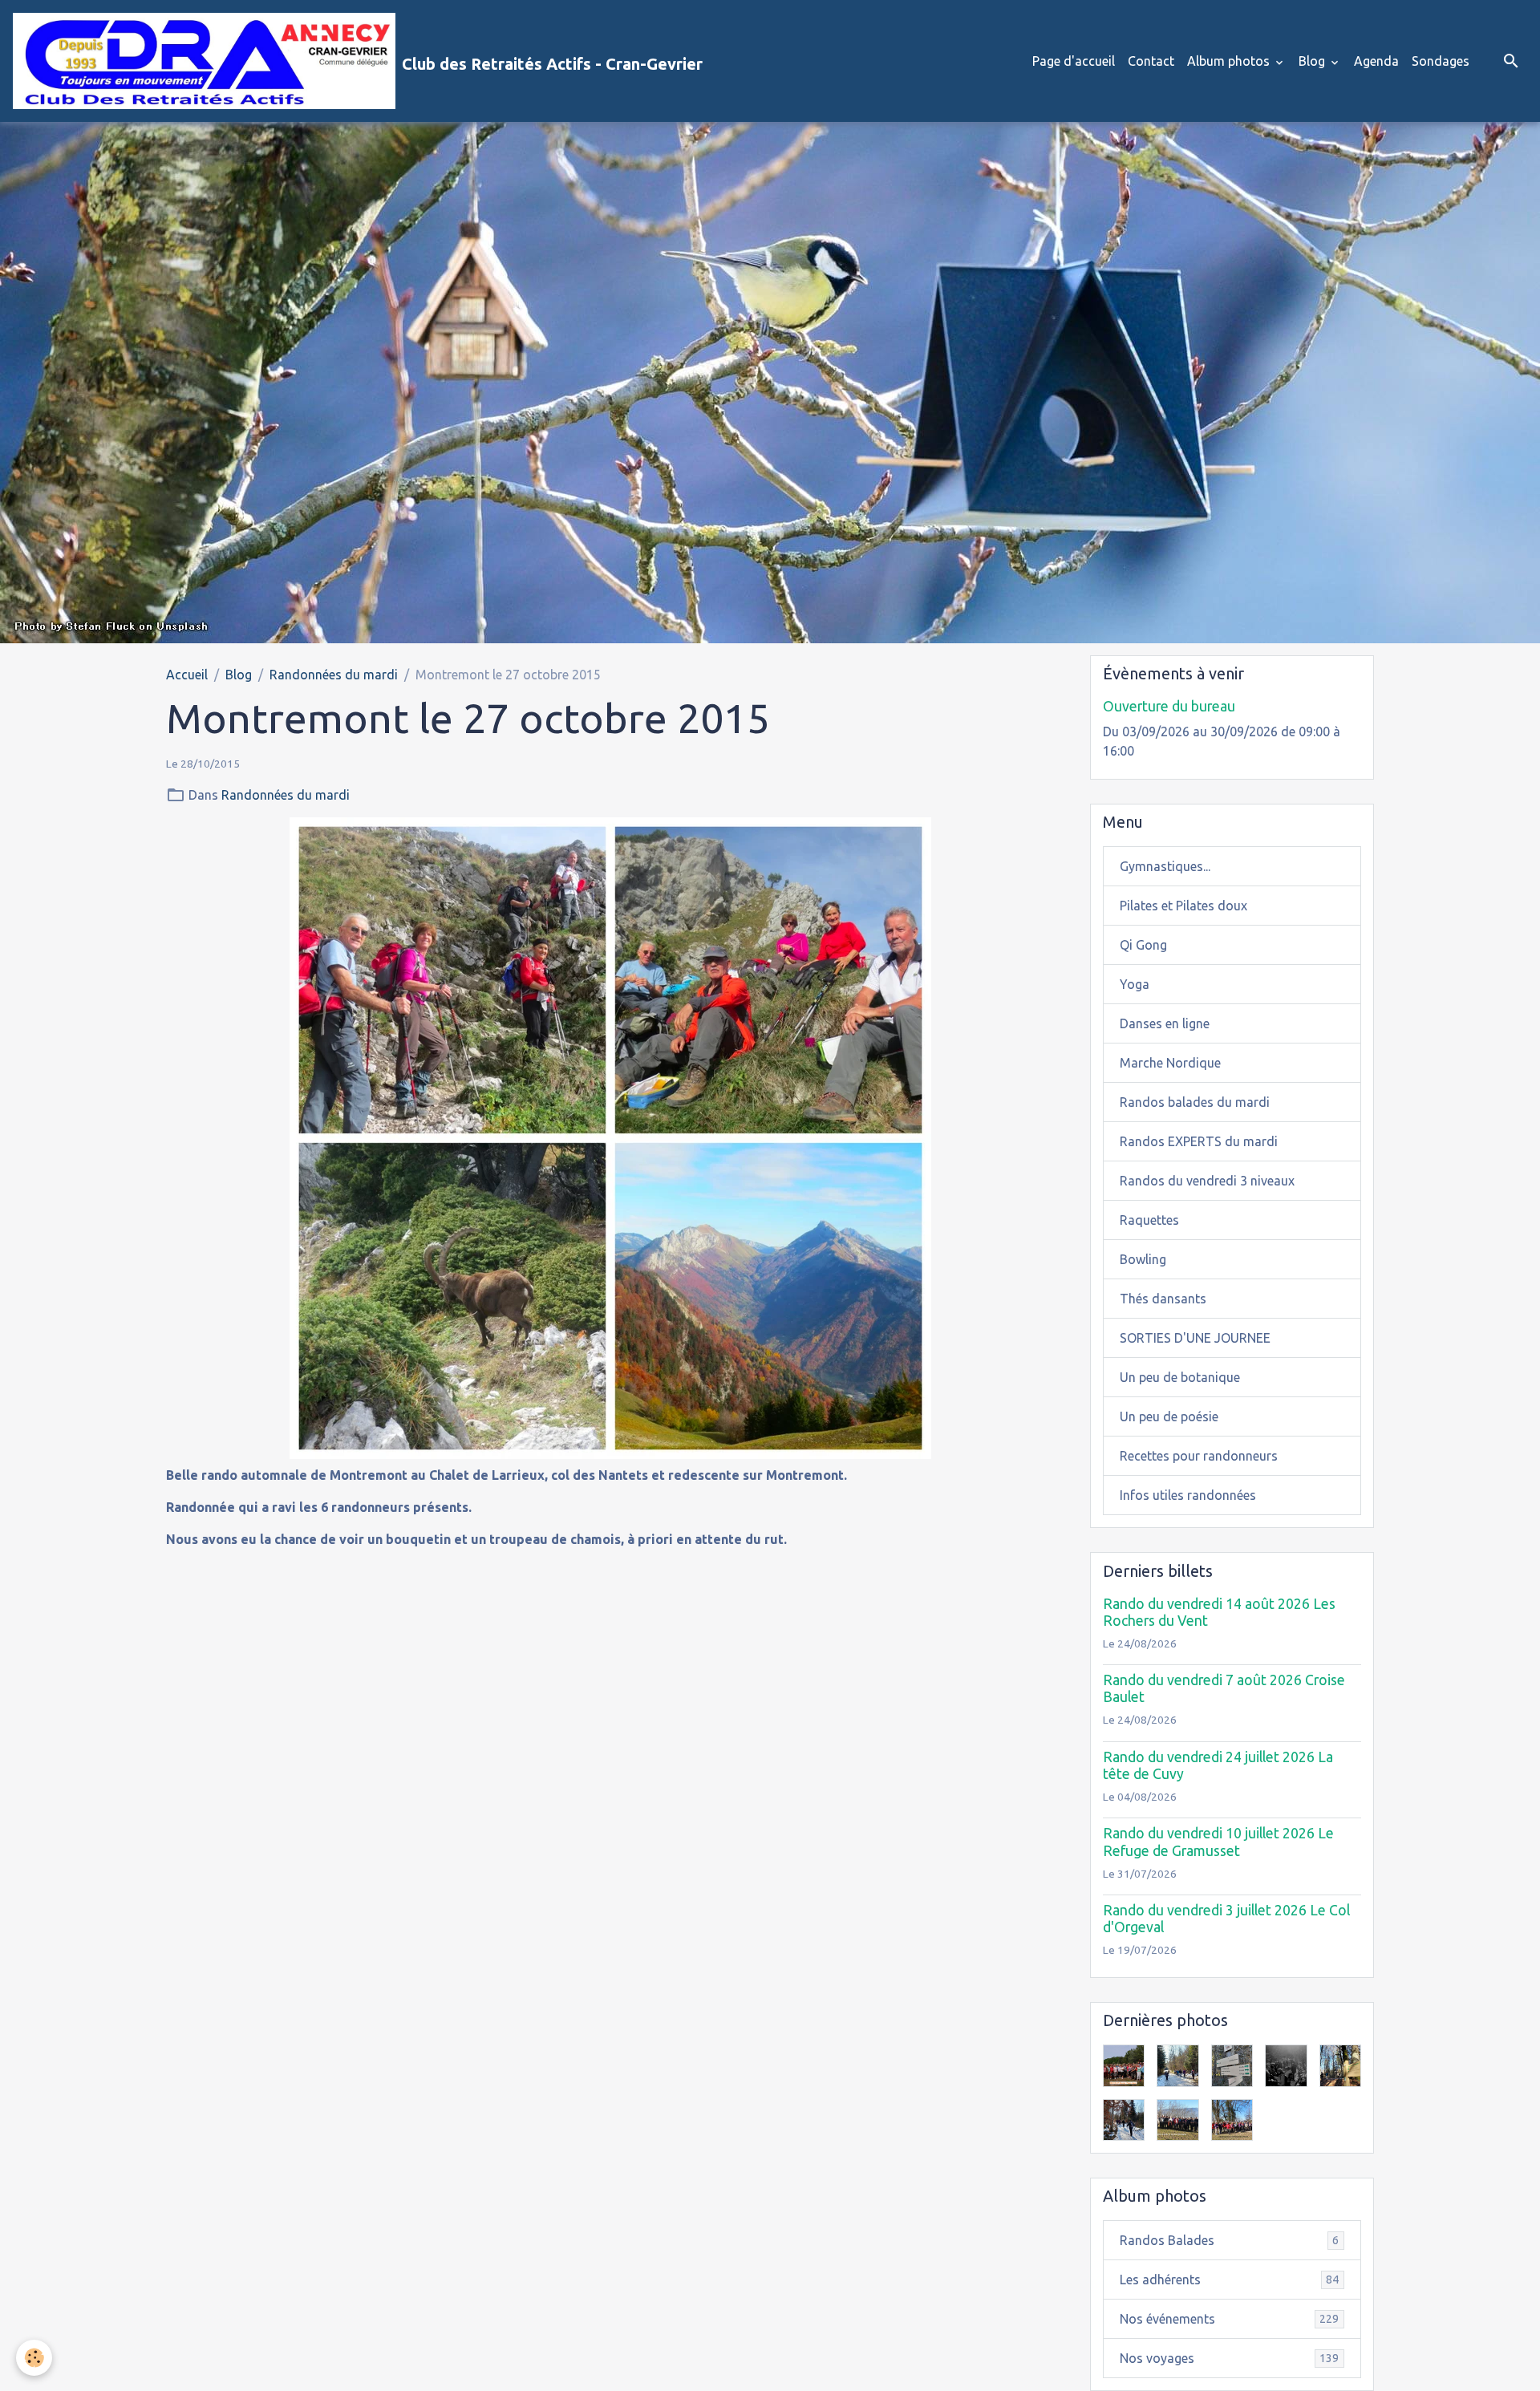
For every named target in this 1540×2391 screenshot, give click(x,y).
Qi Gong (1143, 945)
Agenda (1376, 61)
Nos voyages (1229, 2358)
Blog (1313, 61)
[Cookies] (34, 2358)
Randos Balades (1229, 2240)
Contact (1151, 61)
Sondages (1441, 61)
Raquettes (1149, 1220)
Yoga (1135, 984)
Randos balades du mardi (1195, 1102)
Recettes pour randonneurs (1199, 1456)
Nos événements (1229, 2319)
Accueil (187, 675)
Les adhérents (1229, 2280)
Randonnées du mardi (334, 675)
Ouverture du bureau (1169, 706)
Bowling (1143, 1259)
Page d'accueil (1074, 61)
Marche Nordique (1170, 1063)
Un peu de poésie (1169, 1416)
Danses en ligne (1165, 1023)
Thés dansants (1163, 1299)
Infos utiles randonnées (1188, 1495)
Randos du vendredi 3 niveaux (1207, 1181)
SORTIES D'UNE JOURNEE (1195, 1338)
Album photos (1230, 61)
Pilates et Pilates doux (1183, 906)
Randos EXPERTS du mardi (1199, 1141)
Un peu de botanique (1180, 1377)
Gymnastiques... (1165, 866)
